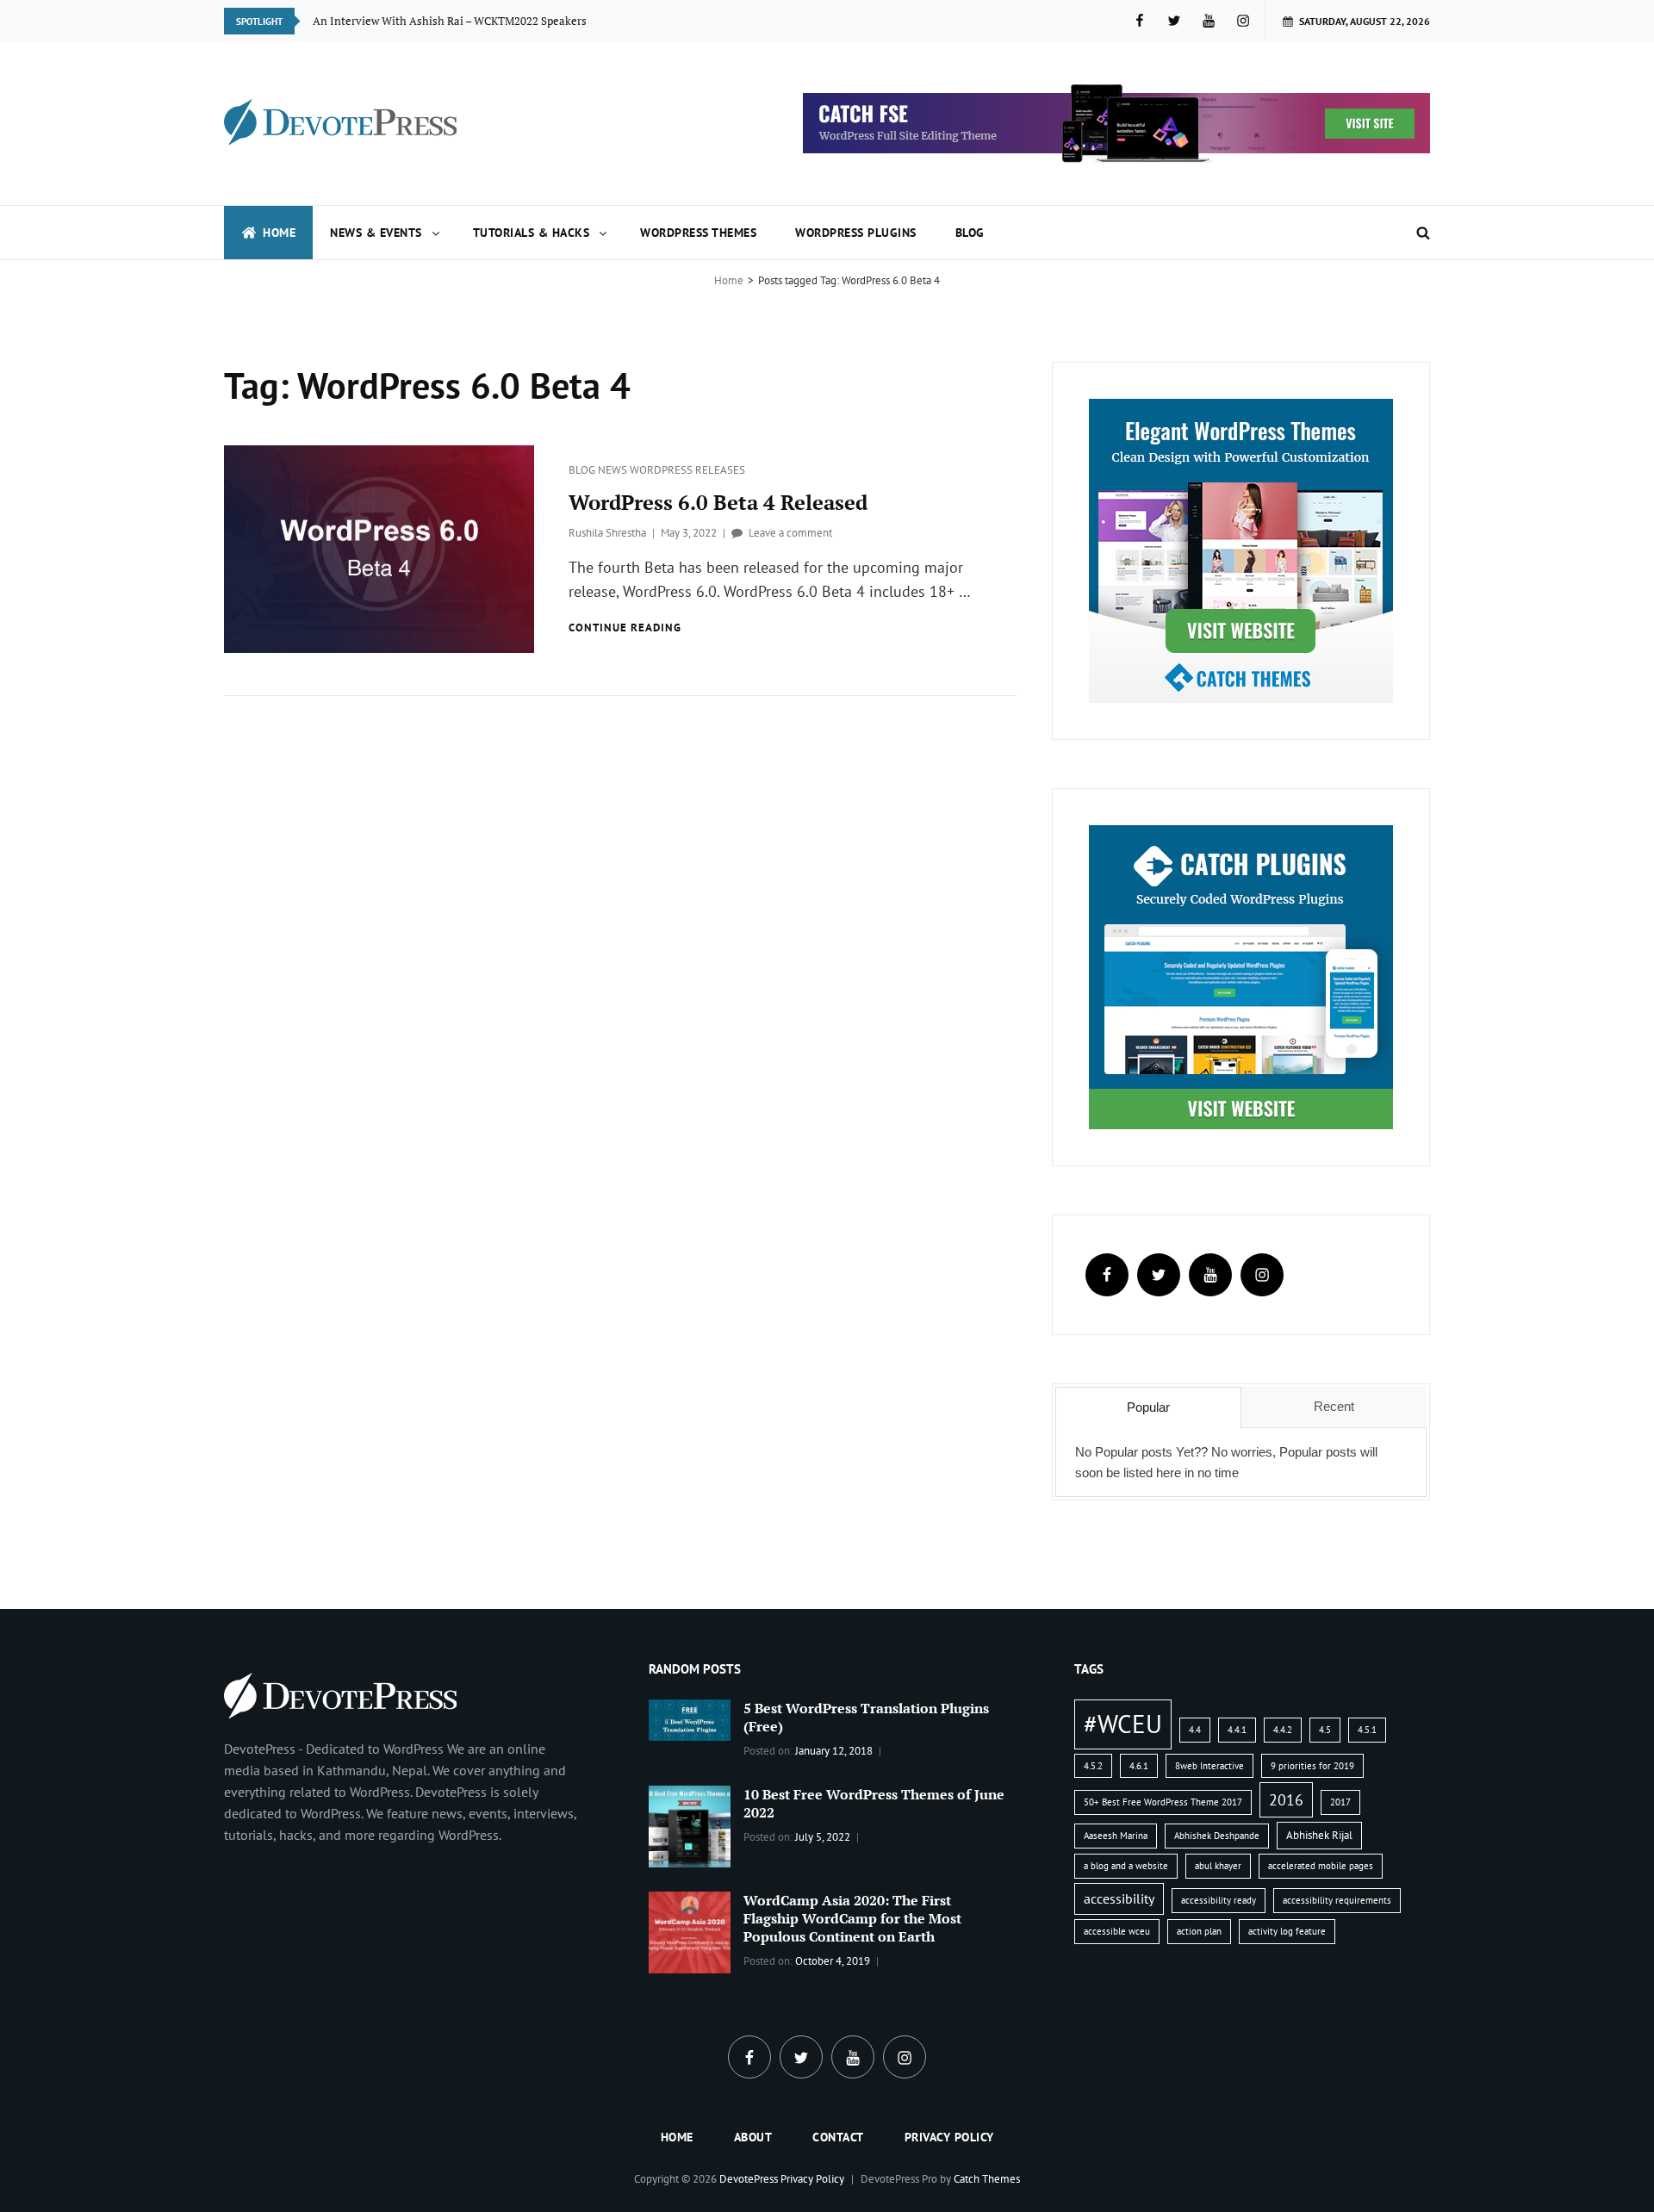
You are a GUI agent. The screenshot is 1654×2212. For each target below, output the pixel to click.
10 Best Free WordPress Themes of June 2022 (874, 1803)
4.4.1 (1237, 1730)
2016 (1286, 1799)
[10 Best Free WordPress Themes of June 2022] (690, 1824)
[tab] (1148, 1407)
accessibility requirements (1337, 1900)
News (614, 470)
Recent (1334, 1406)
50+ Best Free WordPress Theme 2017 (1163, 1802)
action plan (1199, 1931)
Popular (1148, 1407)
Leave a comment (790, 533)
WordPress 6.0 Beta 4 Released (718, 502)
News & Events (376, 233)
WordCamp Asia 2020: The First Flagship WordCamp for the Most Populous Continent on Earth (852, 1918)
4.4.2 (1283, 1730)
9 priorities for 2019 (1312, 1766)
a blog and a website (1126, 1866)
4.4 (1195, 1730)
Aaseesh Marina (1116, 1836)
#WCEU (1123, 1724)
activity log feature (1287, 1931)
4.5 (1325, 1730)
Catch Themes (987, 2179)
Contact (838, 2137)
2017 (1340, 1802)
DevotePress (749, 2179)
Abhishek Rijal (1319, 1835)
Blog (970, 233)
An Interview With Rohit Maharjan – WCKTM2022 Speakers (462, 21)
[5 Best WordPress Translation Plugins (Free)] (690, 1718)
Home (279, 233)
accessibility (1119, 1898)
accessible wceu (1117, 1931)
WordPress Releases (687, 470)
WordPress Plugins (856, 233)
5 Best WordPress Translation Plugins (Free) (866, 1717)
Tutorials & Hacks (532, 233)
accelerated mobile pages (1321, 1866)
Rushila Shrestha (607, 533)
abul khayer (1218, 1866)
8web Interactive (1209, 1766)
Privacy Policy (949, 2137)
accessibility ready (1219, 1900)
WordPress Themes (698, 233)
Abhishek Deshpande (1217, 1836)
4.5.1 (1367, 1730)
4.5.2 (1093, 1766)
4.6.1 (1139, 1766)
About (753, 2137)
